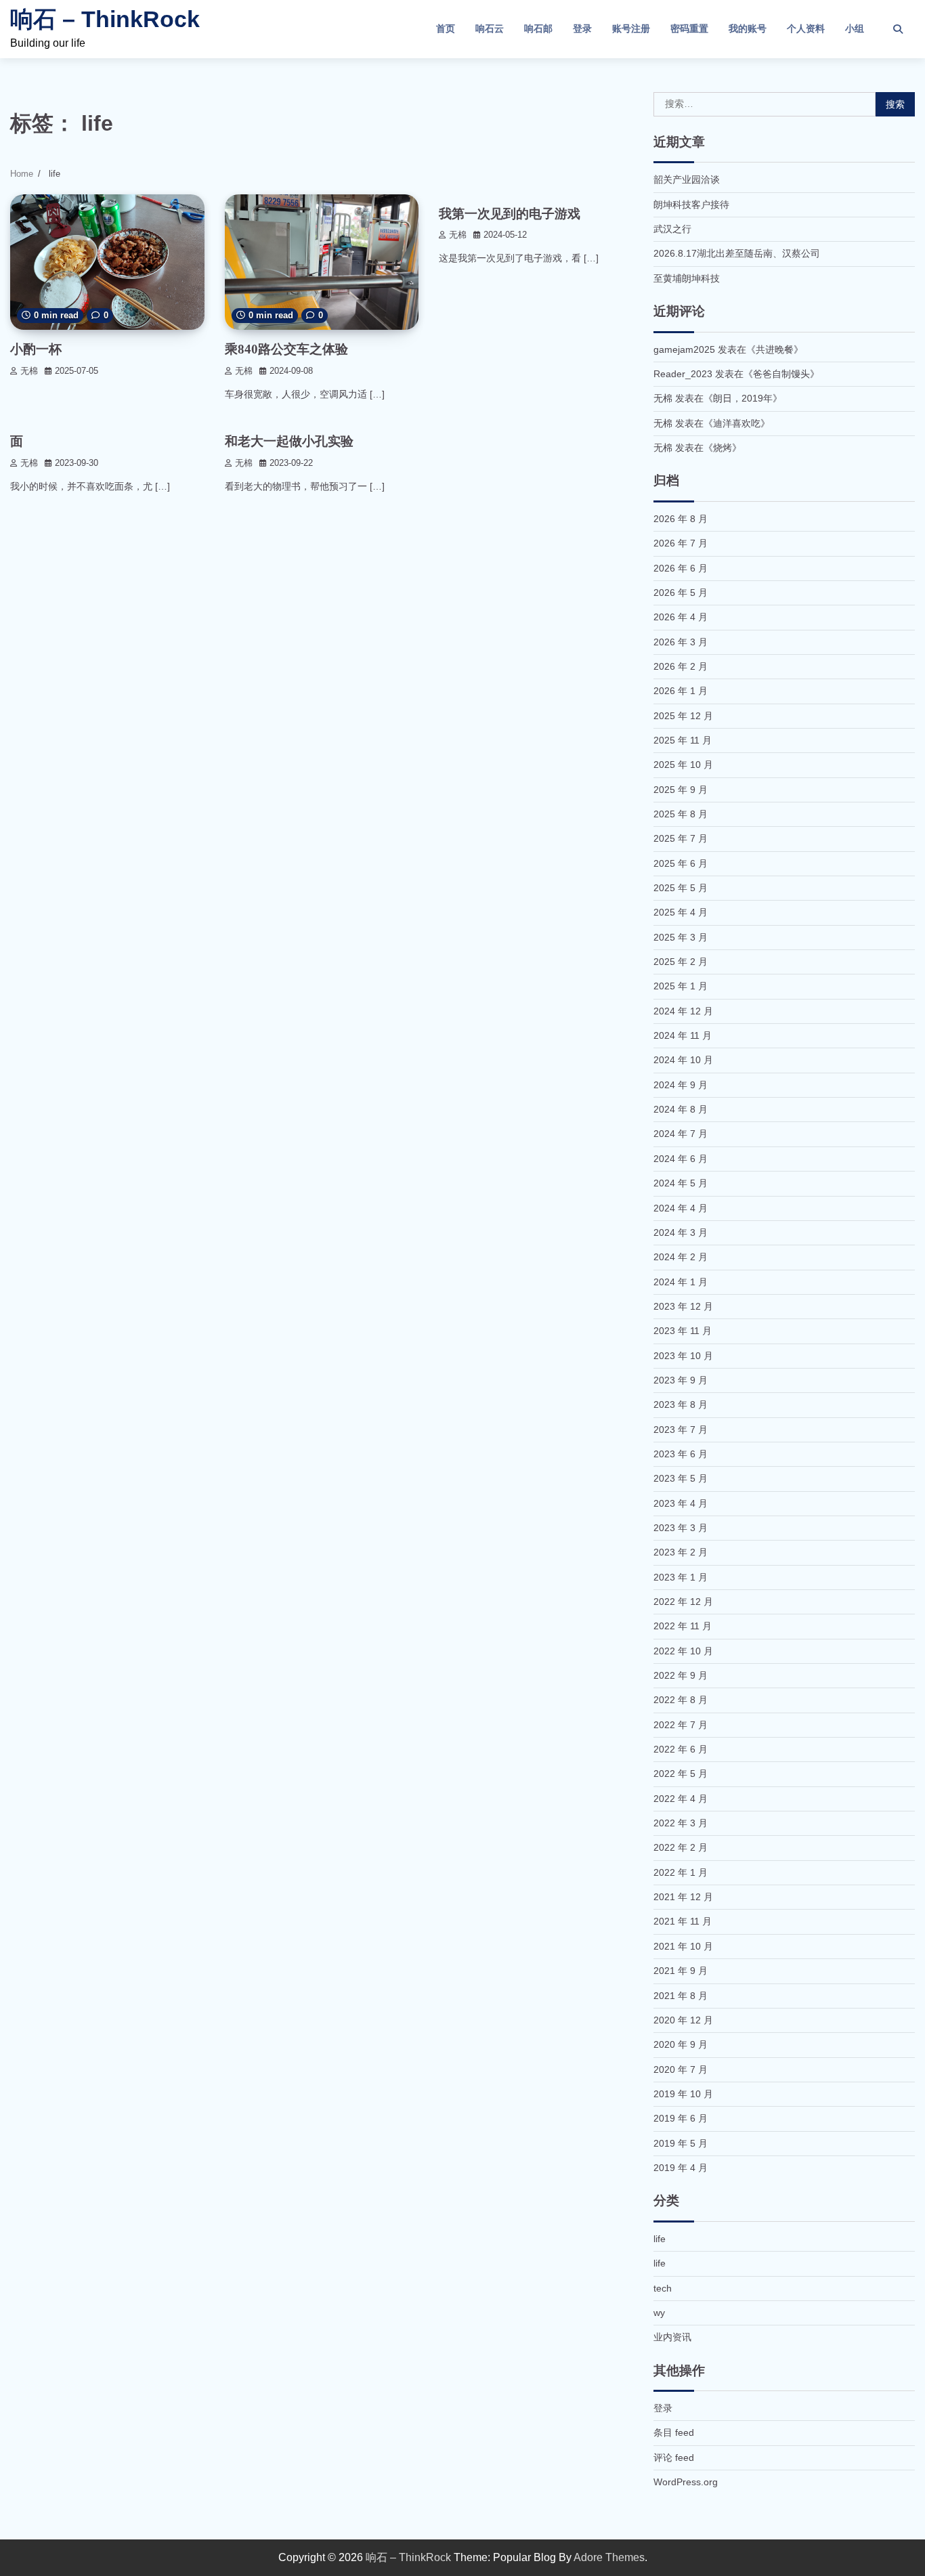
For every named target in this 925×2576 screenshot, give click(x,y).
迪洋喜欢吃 (737, 423)
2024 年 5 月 (681, 1183)
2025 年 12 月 (683, 716)
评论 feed (674, 2457)
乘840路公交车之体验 (286, 349)
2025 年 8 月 (681, 814)
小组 (855, 28)
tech (663, 2288)
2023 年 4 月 (681, 1503)
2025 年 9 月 (681, 790)
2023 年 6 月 (681, 1454)
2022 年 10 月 (683, 1651)
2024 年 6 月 (681, 1159)
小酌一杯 (36, 349)
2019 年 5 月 (681, 2143)
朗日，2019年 (743, 398)
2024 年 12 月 (683, 1011)
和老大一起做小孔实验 (289, 441)
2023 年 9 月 (681, 1380)
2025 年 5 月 (681, 888)
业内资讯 (672, 2337)
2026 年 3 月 (681, 642)
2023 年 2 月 (681, 1552)
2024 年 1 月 (681, 1282)
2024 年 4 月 (681, 1208)
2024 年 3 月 (681, 1232)
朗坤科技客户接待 (691, 205)
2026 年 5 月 (681, 593)
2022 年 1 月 (681, 1872)
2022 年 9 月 (681, 1675)
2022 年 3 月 (681, 1823)
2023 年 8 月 (681, 1404)
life (660, 2239)
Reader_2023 (683, 374)
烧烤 (723, 448)
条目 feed (674, 2432)
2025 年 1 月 (681, 986)
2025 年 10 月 (683, 765)
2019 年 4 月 (681, 2168)
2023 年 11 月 (683, 1331)
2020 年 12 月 (683, 2020)
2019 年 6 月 (681, 2118)
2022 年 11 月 (683, 1626)
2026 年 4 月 (681, 617)
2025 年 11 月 (683, 740)
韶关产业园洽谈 (687, 179)
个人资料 (806, 28)
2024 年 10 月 (683, 1060)
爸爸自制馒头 (781, 374)
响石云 (490, 28)
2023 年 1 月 (681, 1577)
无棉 (29, 371)
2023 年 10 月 (683, 1356)
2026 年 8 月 (681, 519)
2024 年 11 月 (683, 1035)
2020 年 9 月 (681, 2044)
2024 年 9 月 (681, 1085)
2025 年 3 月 (681, 937)
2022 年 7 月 (681, 1725)
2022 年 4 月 (681, 1799)
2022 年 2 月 (681, 1847)
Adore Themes (609, 2557)
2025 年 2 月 (681, 962)
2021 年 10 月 (683, 1946)
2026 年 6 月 (681, 568)
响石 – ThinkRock (105, 19)
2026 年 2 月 (681, 666)
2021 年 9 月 (681, 1971)
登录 (582, 28)
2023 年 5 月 (681, 1478)
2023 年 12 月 (683, 1306)
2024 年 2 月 (681, 1257)
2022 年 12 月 (683, 1602)
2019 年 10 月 (683, 2094)
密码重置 (689, 28)
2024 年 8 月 (681, 1109)
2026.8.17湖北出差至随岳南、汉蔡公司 (737, 253)
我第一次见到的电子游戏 (510, 214)
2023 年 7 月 (681, 1430)
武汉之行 (672, 229)
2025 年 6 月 (681, 863)
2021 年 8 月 (681, 1996)
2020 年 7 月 (681, 2069)
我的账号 (748, 28)
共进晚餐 (775, 349)
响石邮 (538, 28)
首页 (446, 28)
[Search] (898, 29)
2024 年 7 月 (681, 1134)
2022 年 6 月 (681, 1749)
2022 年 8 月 (681, 1700)
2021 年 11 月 (683, 1921)
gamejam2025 (684, 349)
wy (659, 2313)
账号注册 (631, 28)
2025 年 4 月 (681, 912)
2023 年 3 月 (681, 1528)
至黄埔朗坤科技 (687, 278)
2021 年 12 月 (683, 1897)
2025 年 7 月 (681, 838)
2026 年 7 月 (681, 543)
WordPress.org (686, 2482)
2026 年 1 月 (681, 691)
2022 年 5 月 (681, 1774)
